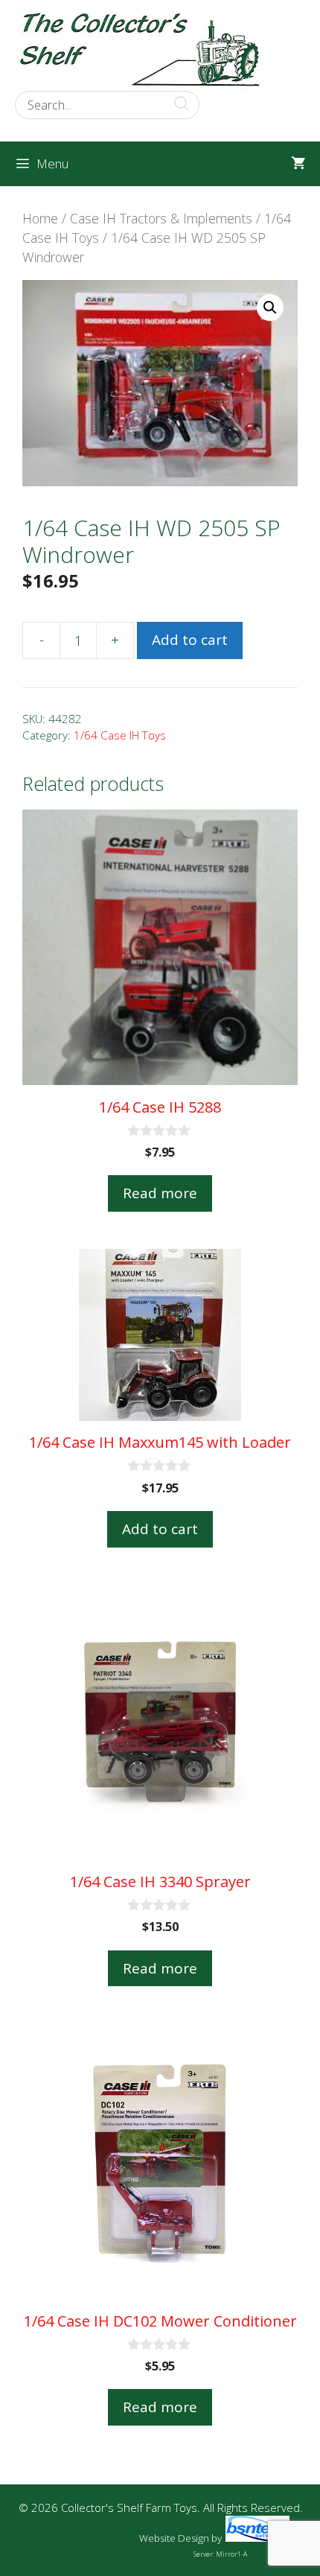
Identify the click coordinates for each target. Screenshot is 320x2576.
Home (40, 218)
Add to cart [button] (160, 1529)
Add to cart (190, 640)
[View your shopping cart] (298, 164)
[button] (270, 308)
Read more (160, 1193)
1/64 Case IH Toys (120, 735)
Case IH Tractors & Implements (161, 218)
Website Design (174, 2538)
